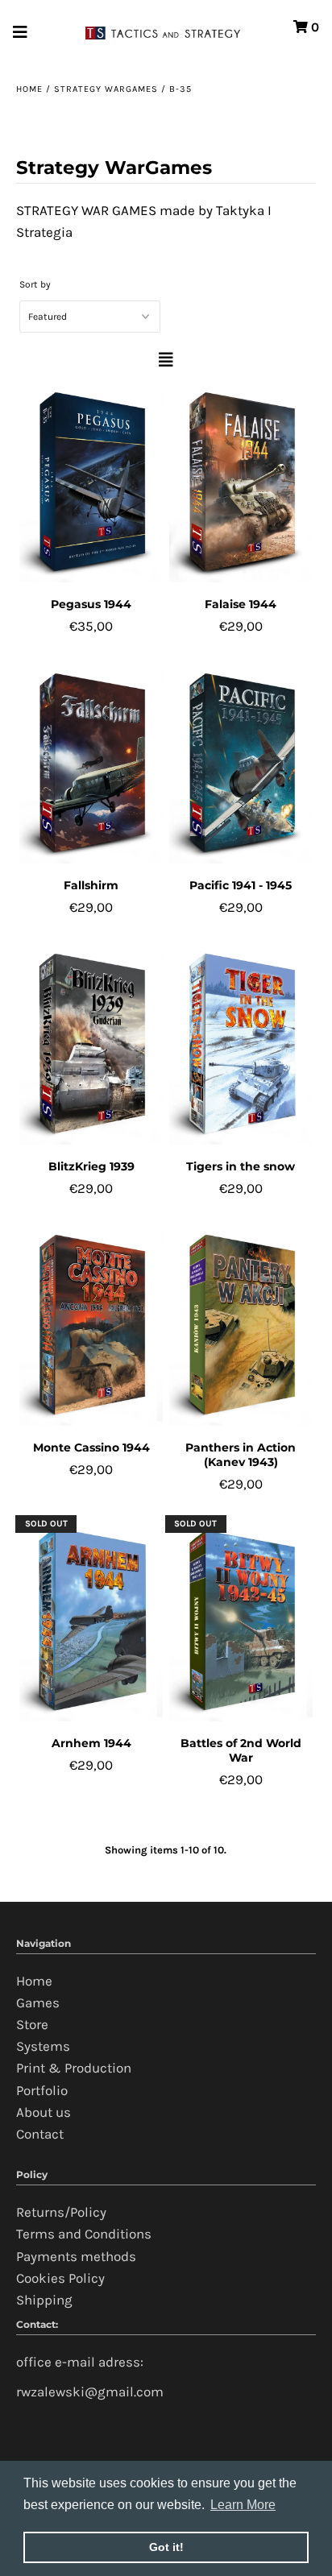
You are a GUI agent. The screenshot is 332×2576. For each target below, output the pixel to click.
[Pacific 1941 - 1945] (241, 764)
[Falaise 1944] (241, 482)
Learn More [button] (243, 2505)
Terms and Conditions (84, 2234)
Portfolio (42, 2090)
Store (32, 2024)
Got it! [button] (166, 2547)
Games (38, 2002)
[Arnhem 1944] (91, 1621)
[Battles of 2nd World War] (241, 1621)
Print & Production (74, 2068)
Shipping (44, 2300)
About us (44, 2112)
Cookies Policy (60, 2278)
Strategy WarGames (106, 89)
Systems (43, 2046)
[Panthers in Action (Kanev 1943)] (241, 1325)
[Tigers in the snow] (241, 1044)
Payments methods (76, 2256)
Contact (40, 2134)
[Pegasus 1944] (91, 482)
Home (29, 89)
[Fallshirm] (91, 764)
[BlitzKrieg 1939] (91, 1044)
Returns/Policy (61, 2212)
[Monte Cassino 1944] (91, 1325)
